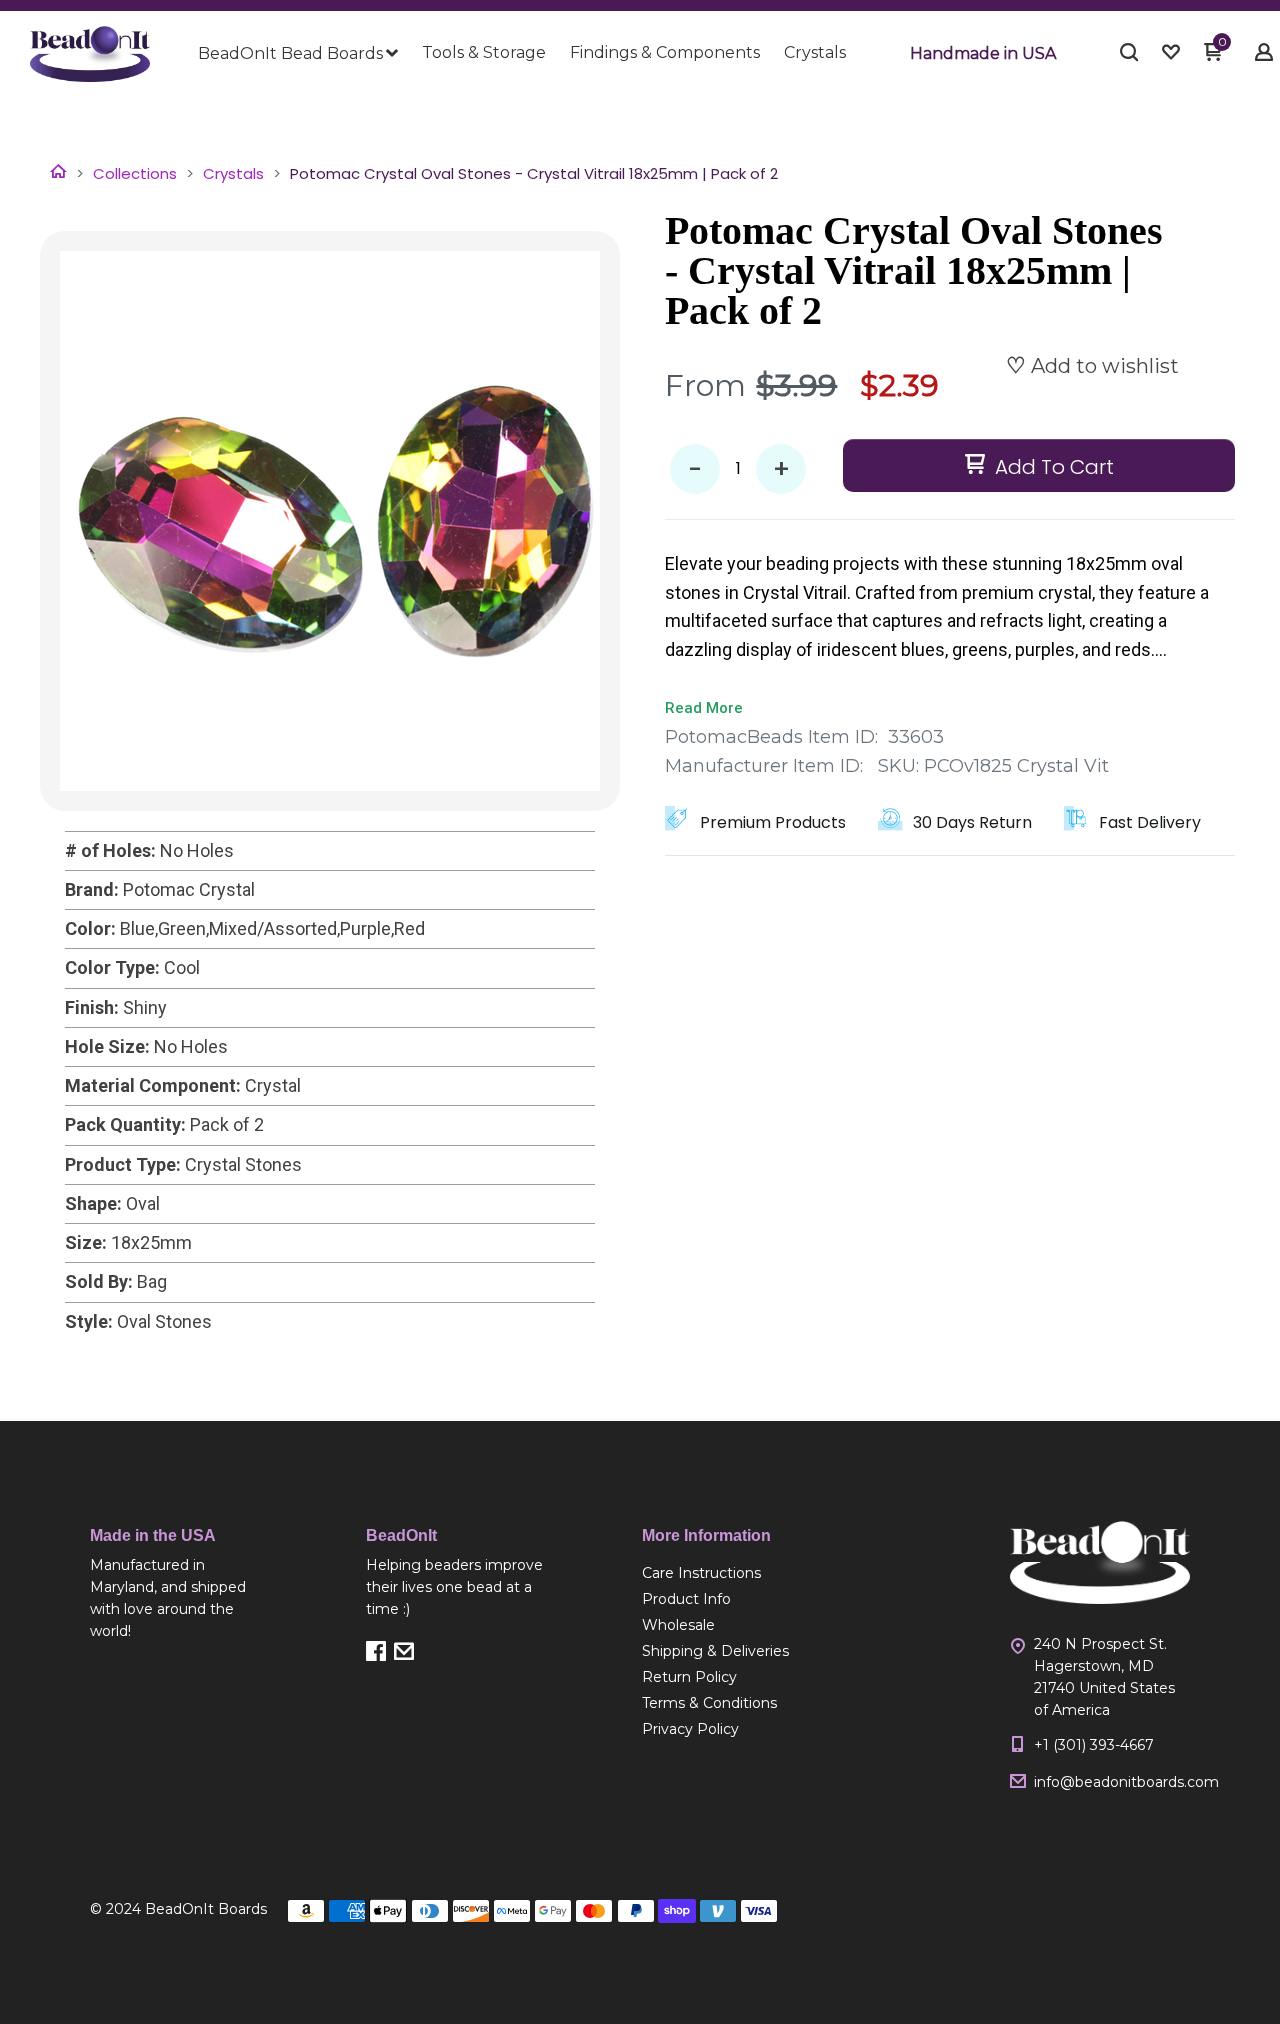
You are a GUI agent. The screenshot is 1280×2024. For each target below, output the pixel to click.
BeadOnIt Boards (206, 1909)
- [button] (695, 469)
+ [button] (781, 469)
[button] (983, 54)
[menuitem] (298, 54)
